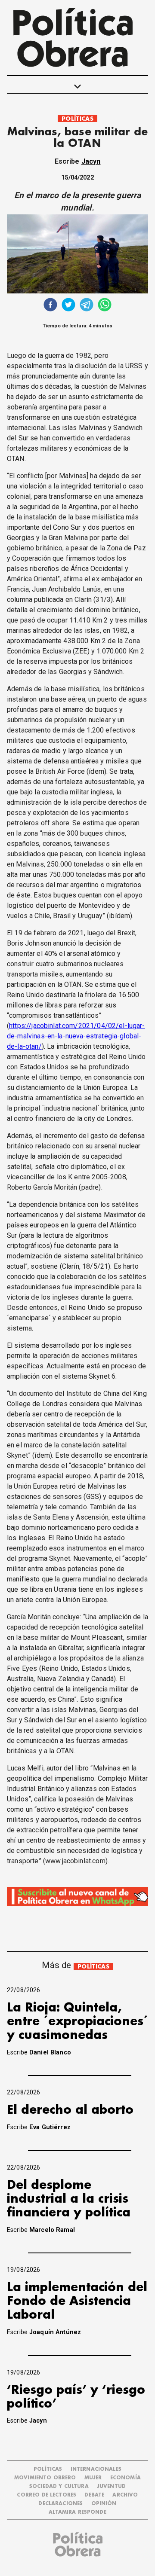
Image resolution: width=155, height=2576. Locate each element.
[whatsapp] (105, 306)
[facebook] (50, 306)
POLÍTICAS (77, 119)
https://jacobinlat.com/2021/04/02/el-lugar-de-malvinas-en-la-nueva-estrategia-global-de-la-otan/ (76, 1036)
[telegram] (87, 306)
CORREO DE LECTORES (46, 2495)
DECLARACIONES (60, 2504)
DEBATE (94, 2495)
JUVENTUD (111, 2486)
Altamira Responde (77, 2512)
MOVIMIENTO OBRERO (45, 2478)
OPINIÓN (104, 2504)
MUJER (93, 2478)
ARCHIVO (125, 2495)
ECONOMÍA (126, 2478)
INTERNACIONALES (96, 2469)
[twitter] (68, 306)
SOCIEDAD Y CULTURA (59, 2486)
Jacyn (91, 161)
